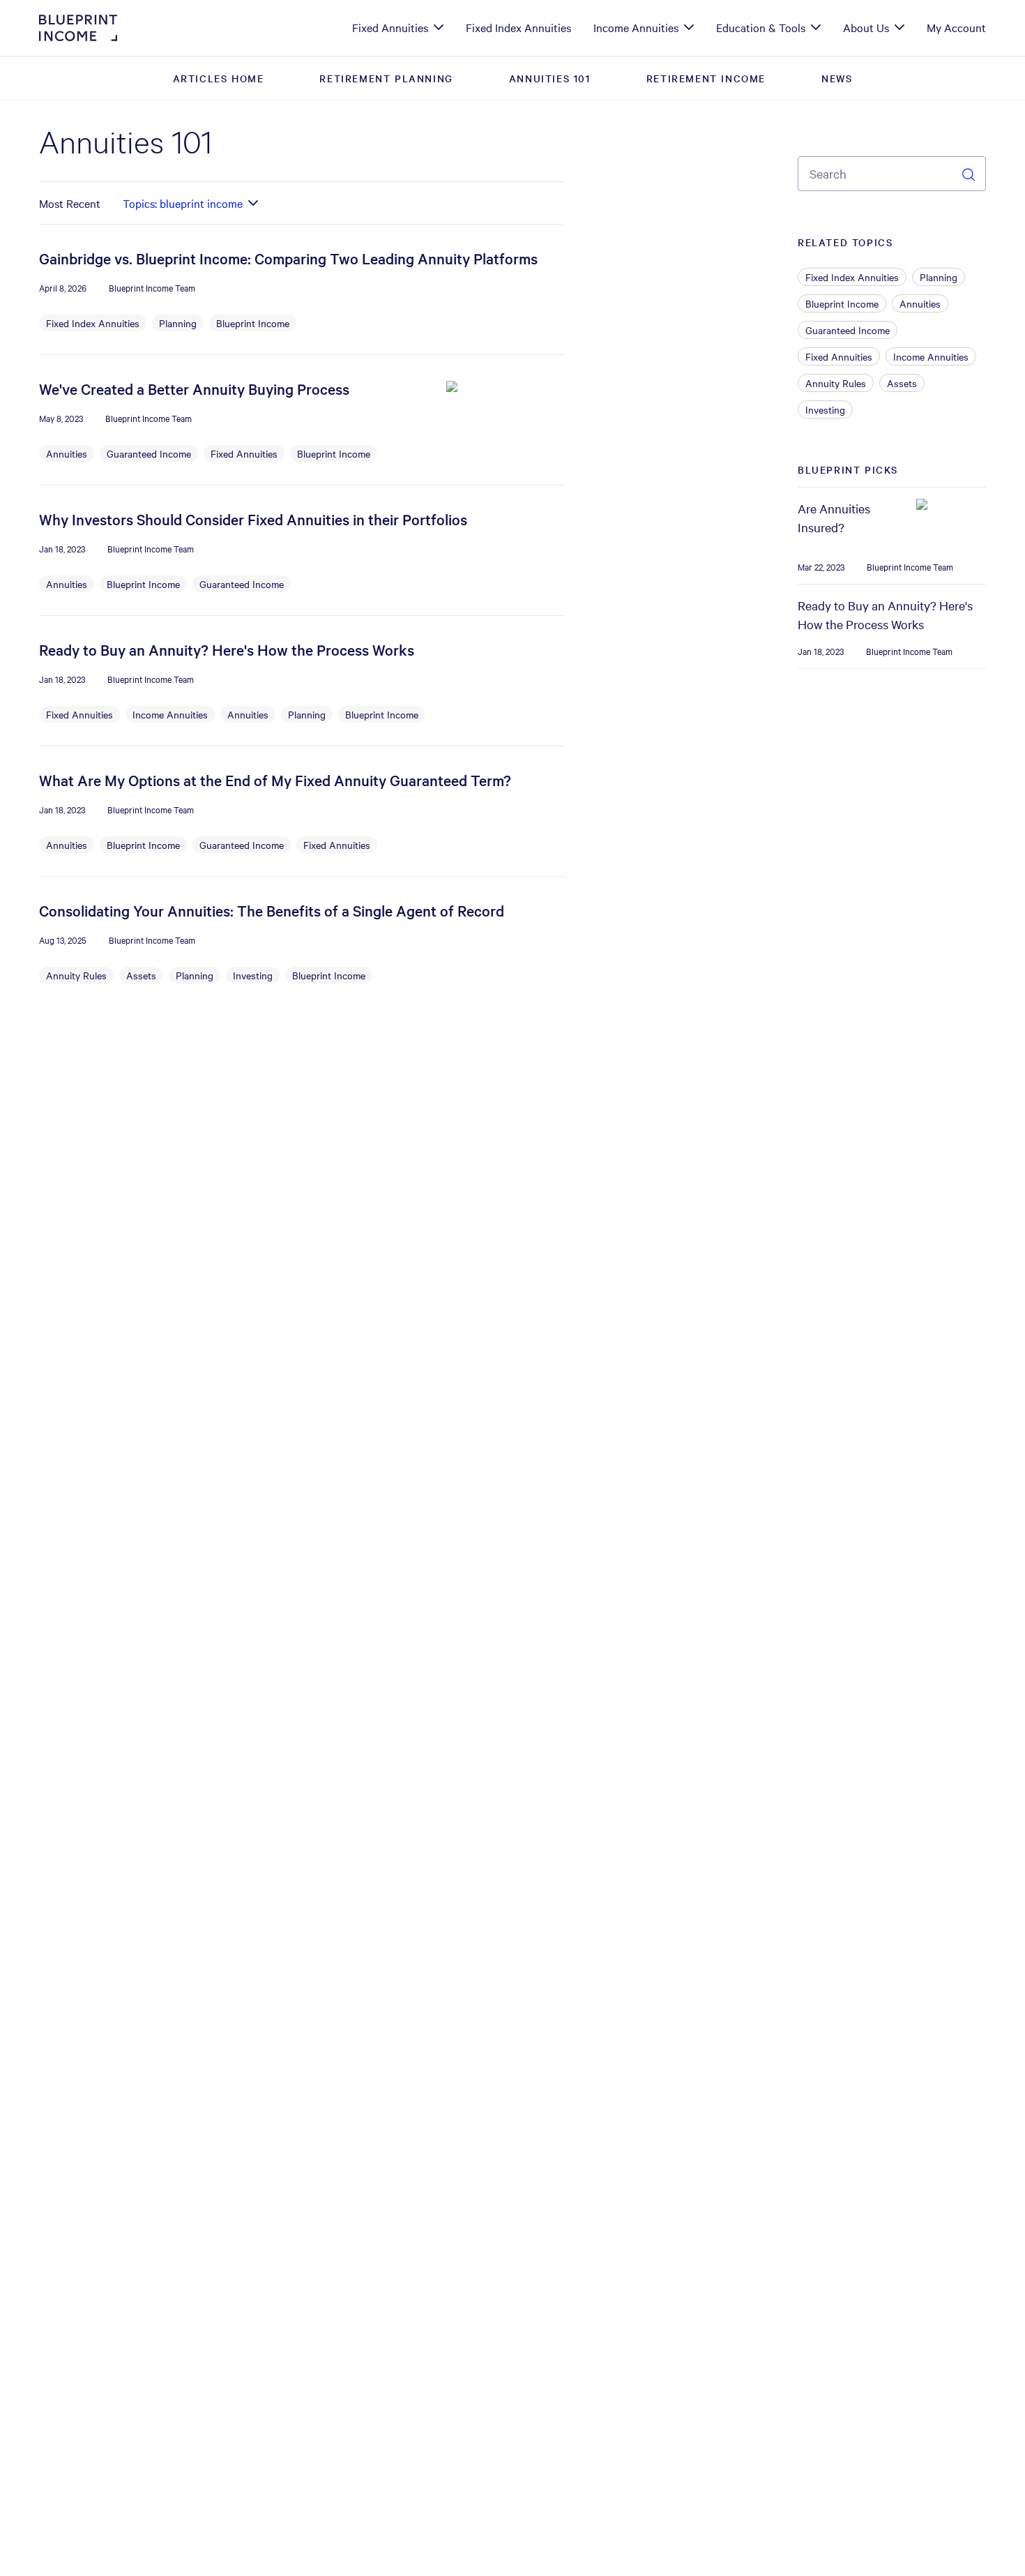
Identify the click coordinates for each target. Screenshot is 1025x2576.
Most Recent (70, 203)
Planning (178, 323)
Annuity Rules (76, 975)
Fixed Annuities (244, 453)
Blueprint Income (253, 323)
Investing (253, 975)
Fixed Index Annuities (93, 323)
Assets (141, 975)
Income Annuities (170, 714)
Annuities (67, 453)
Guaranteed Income (149, 453)
